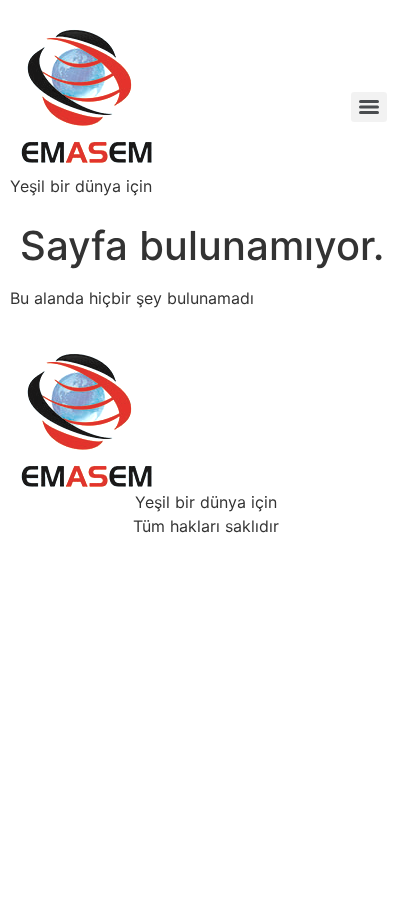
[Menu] (369, 107)
